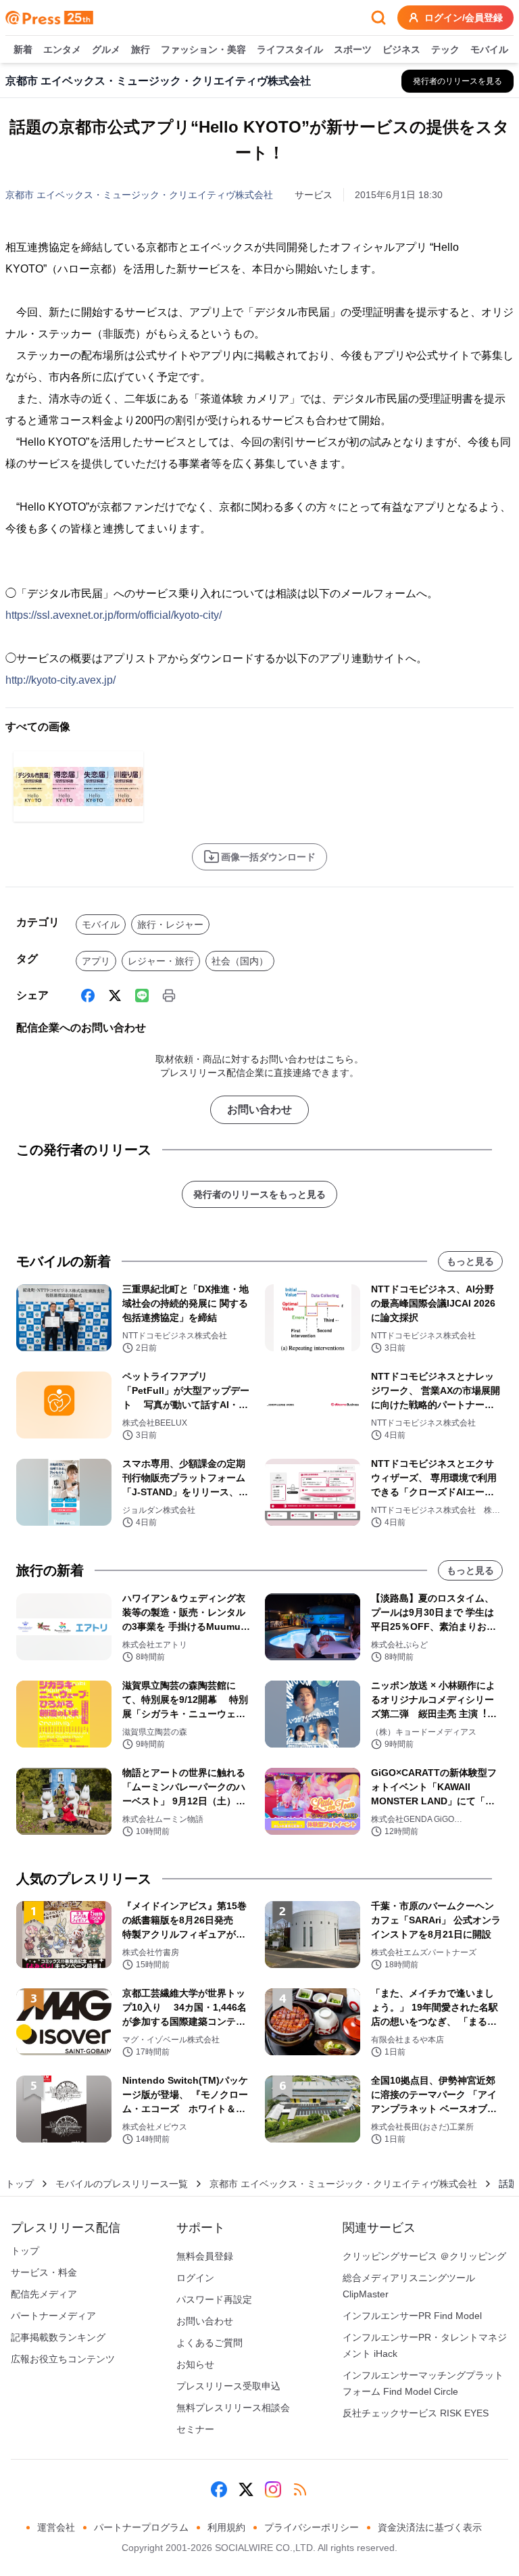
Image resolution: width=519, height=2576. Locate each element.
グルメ (106, 49)
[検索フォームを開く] (378, 18)
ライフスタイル (290, 49)
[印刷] (169, 996)
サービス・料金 (44, 2272)
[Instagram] (273, 2489)
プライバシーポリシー (312, 2527)
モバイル (489, 49)
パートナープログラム (141, 2527)
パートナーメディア (53, 2316)
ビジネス (401, 49)
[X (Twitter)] (115, 996)
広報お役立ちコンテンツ (63, 2359)
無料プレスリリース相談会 (233, 2408)
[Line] (142, 996)
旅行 (141, 49)
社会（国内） (240, 961)
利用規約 (226, 2527)
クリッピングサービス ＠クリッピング (424, 2256)
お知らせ (195, 2364)
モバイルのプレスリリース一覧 (122, 2184)
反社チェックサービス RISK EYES (416, 2413)
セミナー (195, 2429)
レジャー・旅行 (161, 961)
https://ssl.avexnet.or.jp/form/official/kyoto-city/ (114, 615)
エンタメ (62, 49)
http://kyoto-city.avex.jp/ (60, 680)
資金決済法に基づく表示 (430, 2527)
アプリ (96, 961)
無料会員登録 (205, 2256)
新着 (23, 49)
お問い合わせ (259, 1109)
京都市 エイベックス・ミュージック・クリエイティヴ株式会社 (139, 195)
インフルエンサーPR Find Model (412, 2316)
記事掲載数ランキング (58, 2337)
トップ (20, 2184)
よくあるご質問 (209, 2343)
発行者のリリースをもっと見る (259, 1194)
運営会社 (56, 2527)
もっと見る (470, 1261)
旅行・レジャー (170, 924)
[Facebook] (88, 996)
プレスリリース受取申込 (228, 2386)
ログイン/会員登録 (464, 18)
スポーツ (353, 49)
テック (445, 49)
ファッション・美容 (203, 49)
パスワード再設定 (214, 2299)
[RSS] (300, 2489)
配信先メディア (44, 2294)
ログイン (195, 2278)
